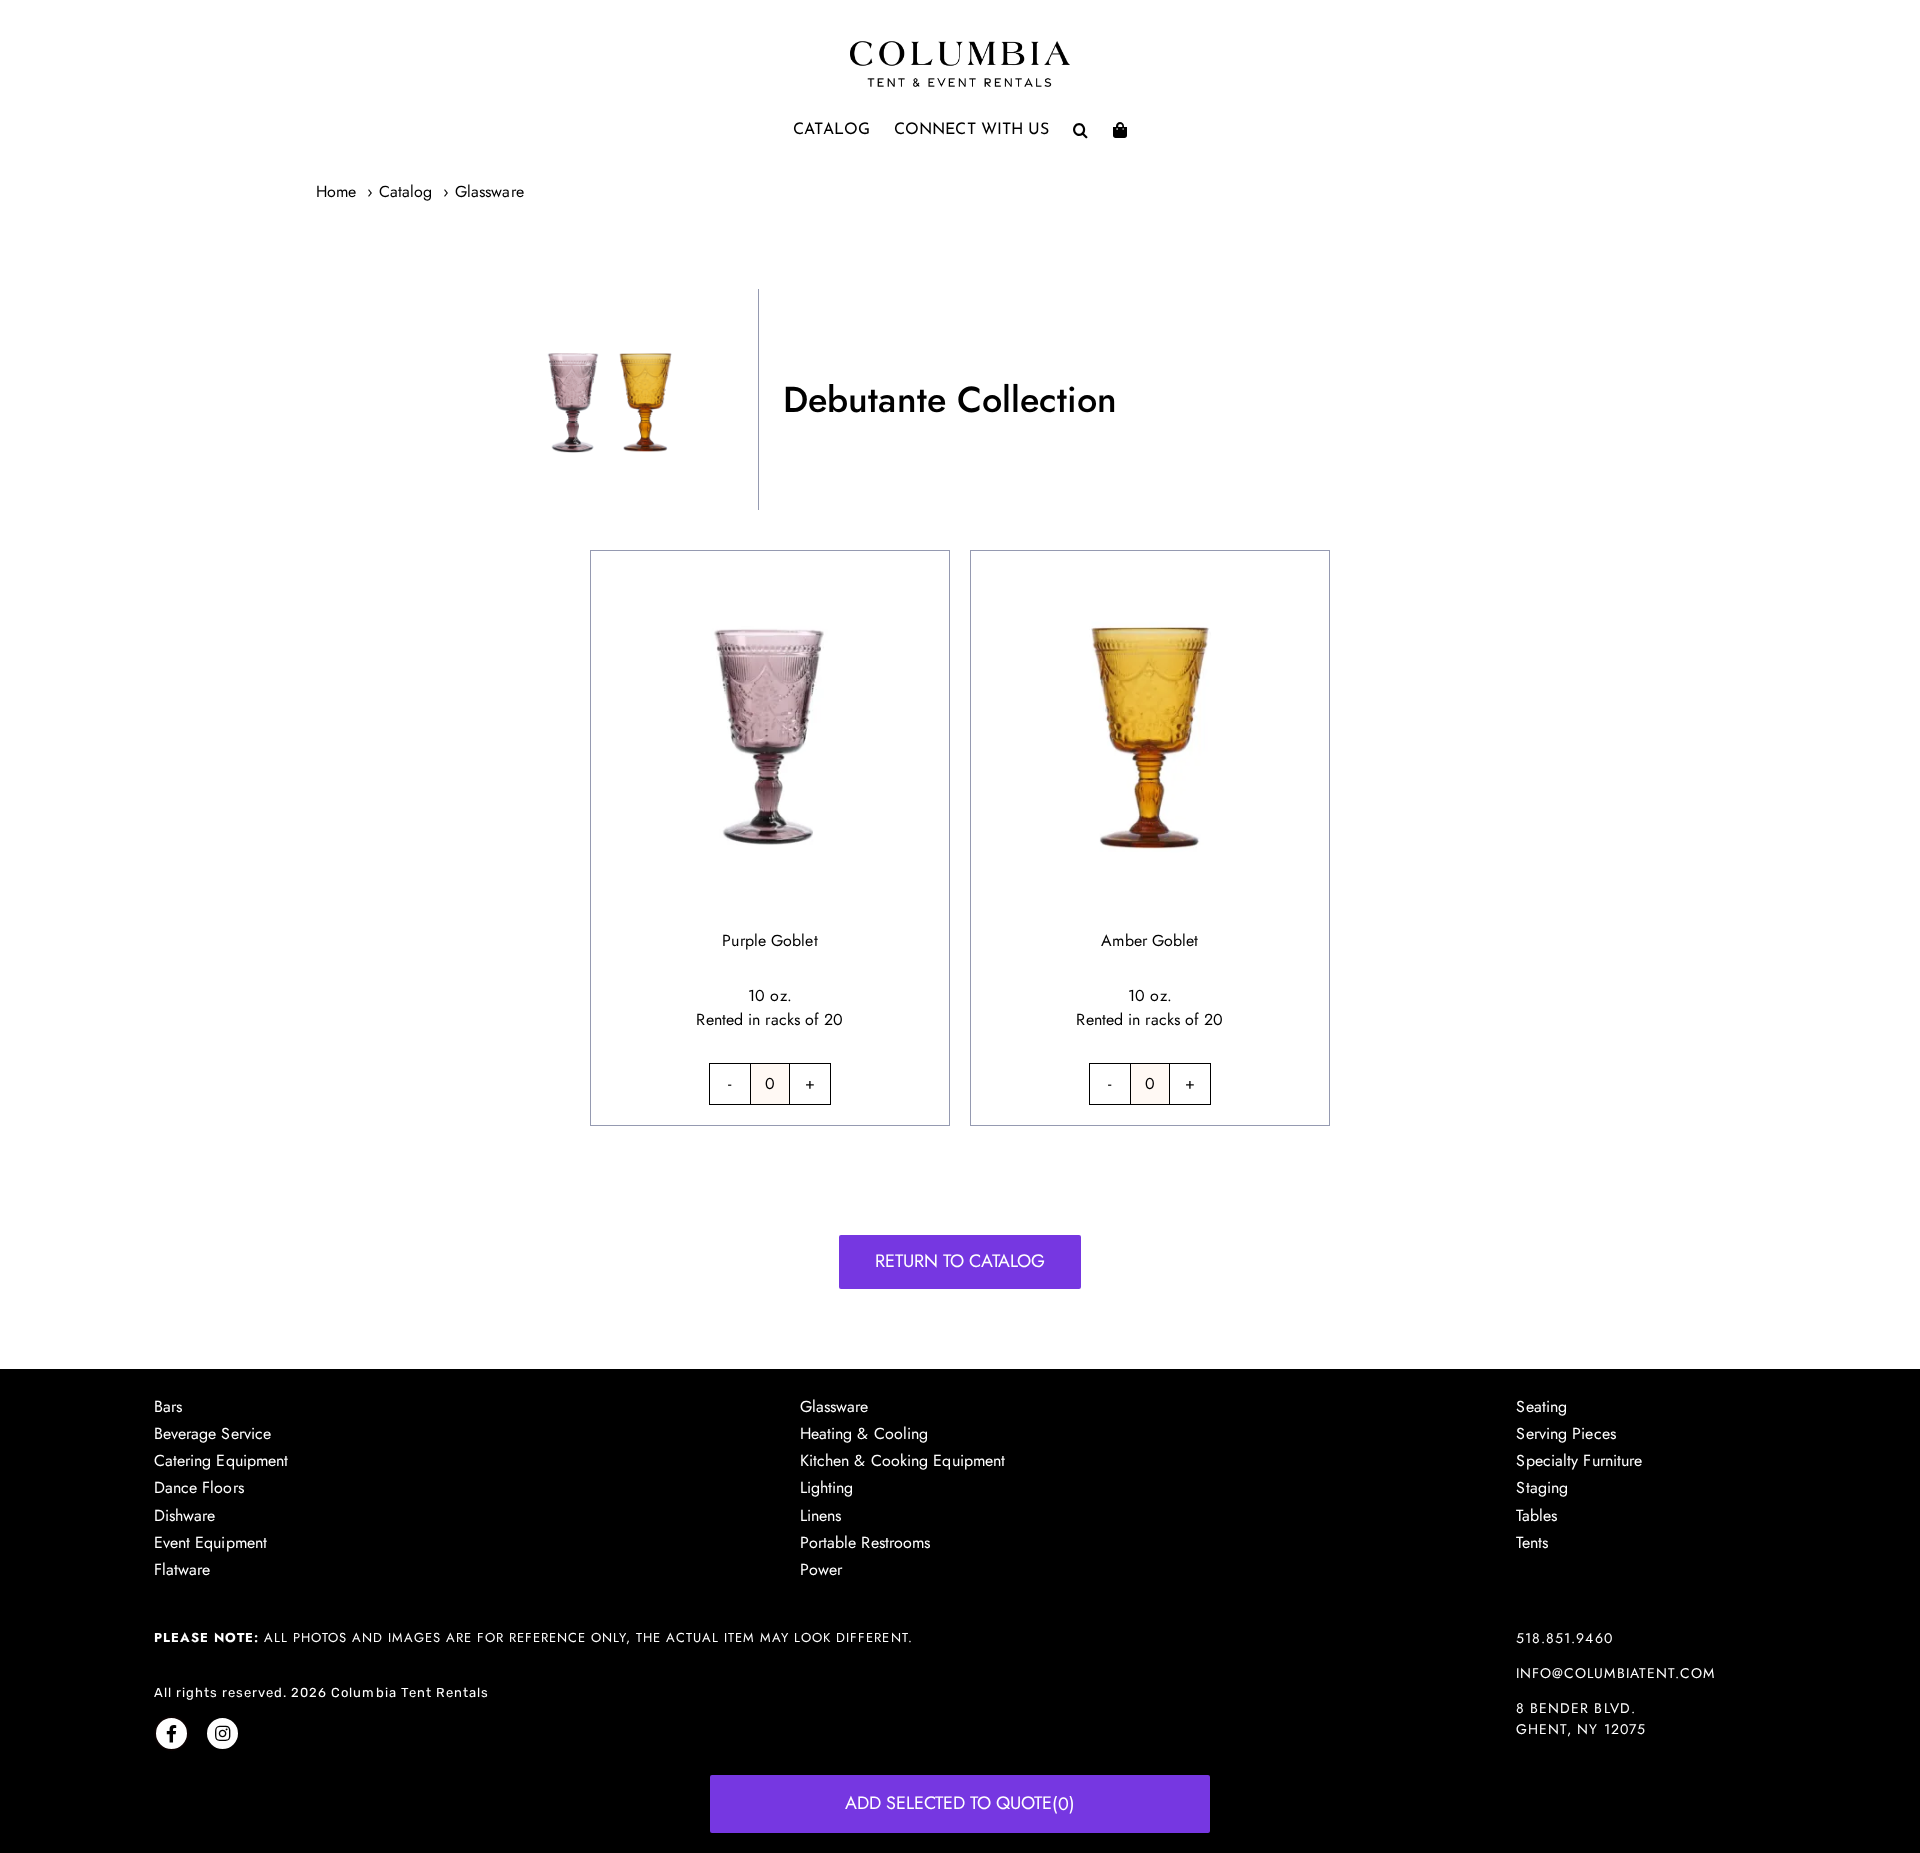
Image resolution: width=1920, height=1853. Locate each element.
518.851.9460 (1564, 1638)
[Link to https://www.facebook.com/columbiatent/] (171, 1733)
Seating (1541, 1406)
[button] (1080, 130)
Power (821, 1569)
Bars (168, 1406)
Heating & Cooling (864, 1433)
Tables (1536, 1515)
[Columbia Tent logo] (960, 46)
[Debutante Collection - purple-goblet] (770, 562)
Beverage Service (213, 1433)
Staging (1542, 1487)
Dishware (185, 1515)
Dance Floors (199, 1487)
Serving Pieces (1565, 1433)
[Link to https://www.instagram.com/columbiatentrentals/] (222, 1733)
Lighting (827, 1487)
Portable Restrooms (865, 1542)
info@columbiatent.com (1615, 1673)
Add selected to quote (960, 1803)
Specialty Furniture (1579, 1460)
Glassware (834, 1406)
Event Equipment (211, 1542)
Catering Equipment (221, 1460)
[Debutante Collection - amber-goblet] (1150, 562)
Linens (821, 1515)
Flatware (182, 1569)
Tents (1532, 1542)
